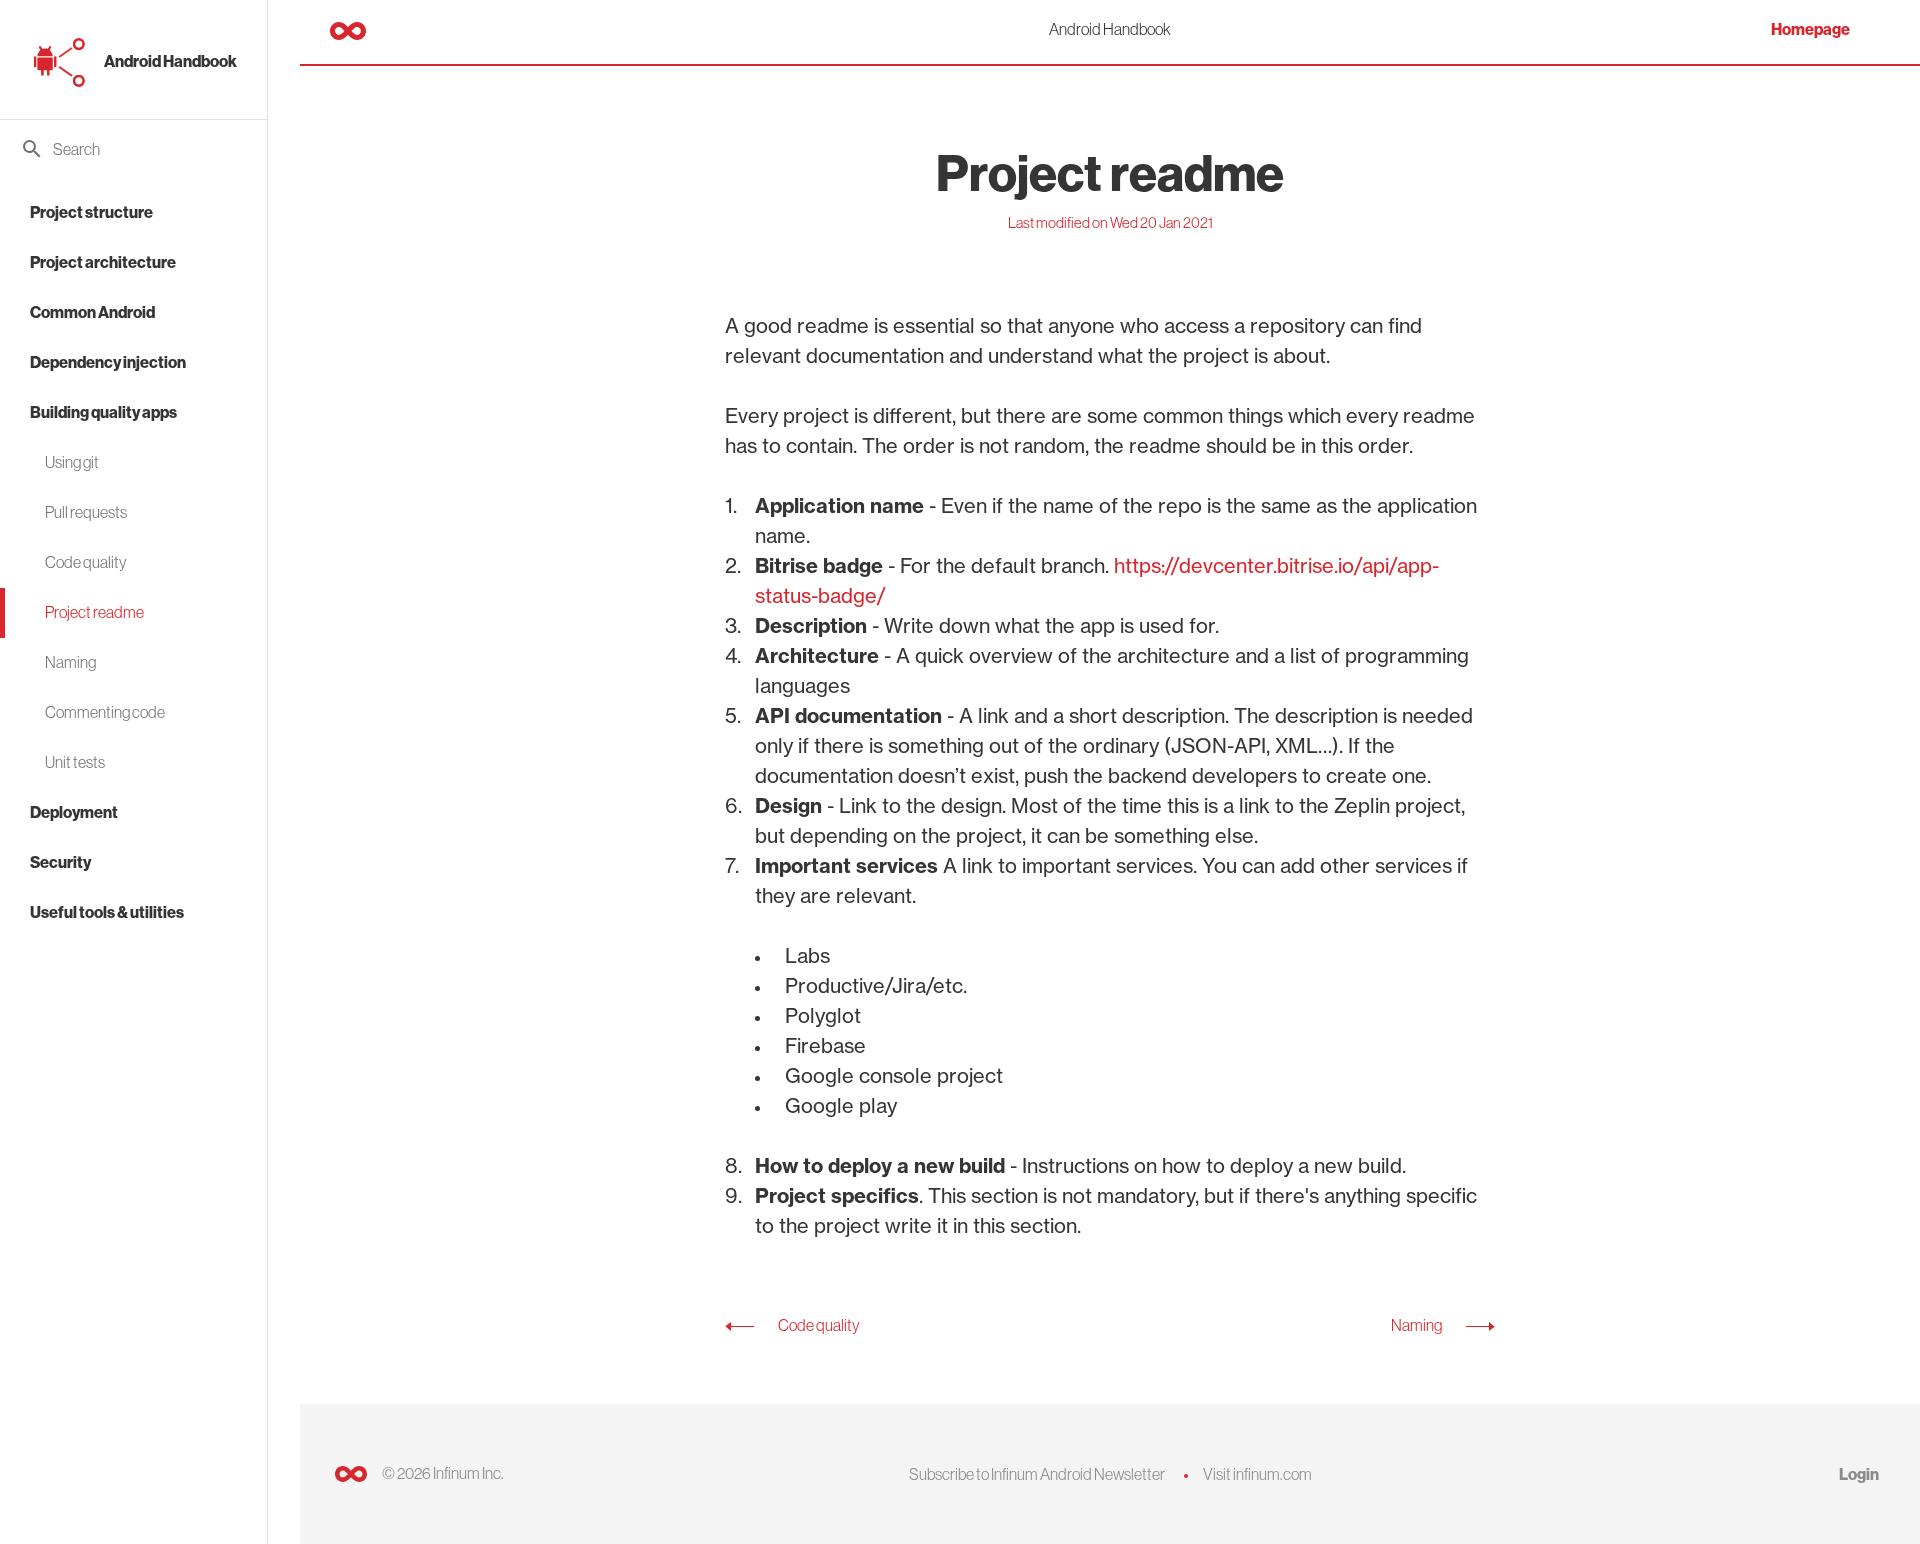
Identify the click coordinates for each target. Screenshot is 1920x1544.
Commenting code (105, 712)
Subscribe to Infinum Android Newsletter (1037, 1474)
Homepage (1810, 29)
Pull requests (86, 512)
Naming (70, 662)
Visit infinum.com (1257, 1474)
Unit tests (75, 762)
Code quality (86, 562)
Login (1859, 1474)
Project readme (94, 612)
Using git (72, 462)
